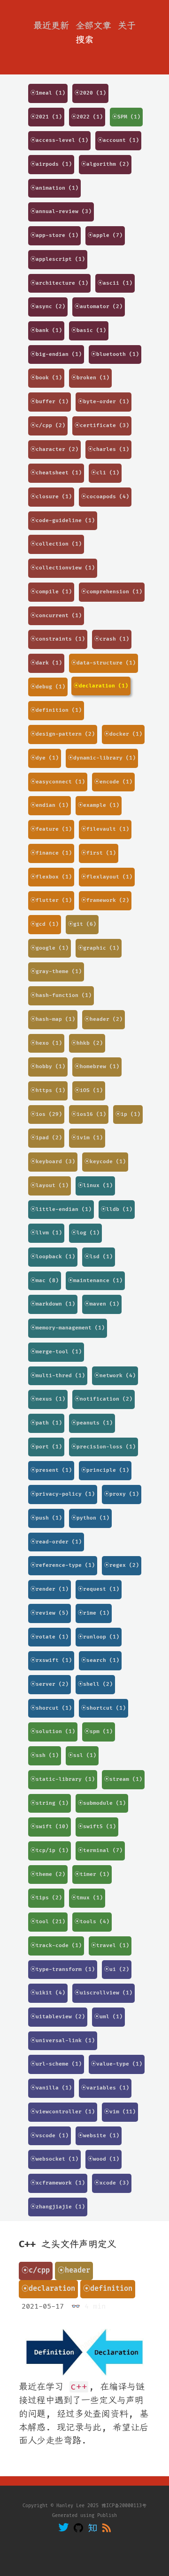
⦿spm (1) (99, 1731)
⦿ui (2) (117, 1969)
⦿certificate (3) (102, 425)
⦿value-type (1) (117, 2064)
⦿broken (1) (90, 378)
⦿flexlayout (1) (107, 877)
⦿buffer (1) (50, 402)
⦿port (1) (46, 1447)
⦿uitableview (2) (58, 2017)
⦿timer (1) (92, 1874)
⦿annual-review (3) (61, 211)
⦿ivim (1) (87, 1138)
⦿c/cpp (36, 2270)
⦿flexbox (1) (51, 877)
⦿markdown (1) (53, 1304)
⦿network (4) (115, 1376)
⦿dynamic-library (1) (102, 758)
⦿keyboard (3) (53, 1162)
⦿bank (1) (46, 330)
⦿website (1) (99, 2136)
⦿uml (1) (108, 2017)
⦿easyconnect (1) (58, 782)
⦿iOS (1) (89, 1090)
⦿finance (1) (51, 853)
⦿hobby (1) (48, 1067)
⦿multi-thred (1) (58, 1376)
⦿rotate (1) (50, 1637)
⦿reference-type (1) (63, 1565)
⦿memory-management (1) (68, 1328)
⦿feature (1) (51, 829)
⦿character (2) (54, 449)
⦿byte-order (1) (104, 402)
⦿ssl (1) (82, 1755)
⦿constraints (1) (58, 639)
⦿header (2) (104, 1019)
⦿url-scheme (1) (56, 2064)
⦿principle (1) (105, 1470)
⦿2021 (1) (46, 117)
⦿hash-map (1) (53, 1019)
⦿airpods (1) (51, 164)
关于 (127, 26)
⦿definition (108, 2289)
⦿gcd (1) (45, 924)
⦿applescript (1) (58, 259)
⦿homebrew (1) (97, 1067)
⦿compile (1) (51, 592)
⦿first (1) (99, 853)
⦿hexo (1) (46, 1043)
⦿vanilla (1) (51, 2088)
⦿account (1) (118, 140)
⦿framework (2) (105, 900)
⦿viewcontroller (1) (63, 2112)
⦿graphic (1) (99, 948)
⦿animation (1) (54, 188)
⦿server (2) (50, 1684)
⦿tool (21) (48, 1922)
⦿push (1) (46, 1518)
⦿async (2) (48, 306)
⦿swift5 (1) (97, 1827)
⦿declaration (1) (101, 686)
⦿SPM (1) (126, 117)
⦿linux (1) (95, 1185)
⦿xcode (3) (112, 2183)
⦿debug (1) (48, 687)
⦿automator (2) (99, 306)
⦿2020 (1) (90, 93)
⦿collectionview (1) (63, 568)
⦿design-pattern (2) (63, 734)
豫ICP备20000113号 (124, 2506)
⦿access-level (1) (59, 140)
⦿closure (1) (51, 497)
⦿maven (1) (102, 1304)
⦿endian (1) (50, 805)
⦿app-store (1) (54, 235)
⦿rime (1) (94, 1613)
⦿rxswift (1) (51, 1660)
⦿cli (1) (105, 473)
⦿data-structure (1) (104, 663)
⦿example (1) (99, 805)
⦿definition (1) (56, 710)
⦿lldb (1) (117, 1209)
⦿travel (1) (110, 1945)
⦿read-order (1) (56, 1542)
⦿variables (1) (105, 2088)
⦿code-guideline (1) (63, 520)
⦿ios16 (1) (89, 1114)
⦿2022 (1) (87, 117)
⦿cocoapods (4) (105, 497)
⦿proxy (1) (122, 1494)
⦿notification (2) (104, 1399)
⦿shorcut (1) (51, 1708)
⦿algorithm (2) (105, 164)
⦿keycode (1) (105, 1162)
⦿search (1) (100, 1660)
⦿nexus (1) (48, 1399)
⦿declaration (48, 2289)
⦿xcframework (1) (58, 2183)
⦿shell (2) (95, 1684)
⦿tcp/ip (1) (50, 1850)
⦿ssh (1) (45, 1755)
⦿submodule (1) (102, 1803)
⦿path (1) (46, 1423)
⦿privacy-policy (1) (63, 1494)
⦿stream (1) (123, 1779)
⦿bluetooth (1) (115, 354)
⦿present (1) (51, 1470)
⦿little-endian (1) (61, 1209)
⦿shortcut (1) (104, 1708)
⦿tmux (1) (87, 1898)
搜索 (84, 40)
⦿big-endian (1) (56, 354)
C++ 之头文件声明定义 (68, 2244)
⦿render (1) (50, 1589)
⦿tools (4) (92, 1922)
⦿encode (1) (113, 782)
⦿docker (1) (123, 734)
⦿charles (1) (108, 449)
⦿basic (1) (89, 330)
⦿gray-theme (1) (56, 971)
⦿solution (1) (53, 1731)
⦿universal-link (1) (63, 2041)
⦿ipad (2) (46, 1138)
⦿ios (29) (46, 1114)
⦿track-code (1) (56, 1945)
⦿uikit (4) (48, 1993)
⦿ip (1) (128, 1114)
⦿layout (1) (50, 1185)
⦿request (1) (99, 1589)
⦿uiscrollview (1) (104, 1993)
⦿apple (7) (105, 235)
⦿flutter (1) (51, 900)
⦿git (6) (82, 924)
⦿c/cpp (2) (48, 425)
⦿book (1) (46, 378)
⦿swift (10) (50, 1827)
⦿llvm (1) (46, 1233)
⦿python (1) (90, 1518)
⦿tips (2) (46, 1898)
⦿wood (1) (104, 2159)
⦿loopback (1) (53, 1257)
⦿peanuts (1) (92, 1423)
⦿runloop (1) (99, 1637)
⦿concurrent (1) (56, 616)
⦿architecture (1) (59, 283)
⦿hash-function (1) (61, 995)
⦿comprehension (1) (112, 592)
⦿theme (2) (48, 1874)
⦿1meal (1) (48, 93)
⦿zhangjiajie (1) (58, 2207)
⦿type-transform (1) (63, 1969)
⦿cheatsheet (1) (56, 473)
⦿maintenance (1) (95, 1281)
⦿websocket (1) (54, 2159)
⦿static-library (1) (63, 1779)
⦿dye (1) (45, 758)
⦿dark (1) (46, 663)
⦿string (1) (50, 1803)
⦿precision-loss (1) (104, 1447)
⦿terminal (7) (100, 1850)
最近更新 (51, 26)
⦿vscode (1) (50, 2136)
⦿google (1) (50, 948)
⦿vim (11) (120, 2112)
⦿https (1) (48, 1090)
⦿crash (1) (112, 639)
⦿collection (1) (56, 544)
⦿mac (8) (45, 1281)
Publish (107, 2516)
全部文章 (93, 26)
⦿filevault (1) (105, 829)
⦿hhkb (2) (87, 1043)
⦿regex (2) (122, 1565)
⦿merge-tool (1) (56, 1352)
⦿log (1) (85, 1233)
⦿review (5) (50, 1613)
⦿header (74, 2270)
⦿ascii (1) (115, 283)
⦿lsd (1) (99, 1257)
